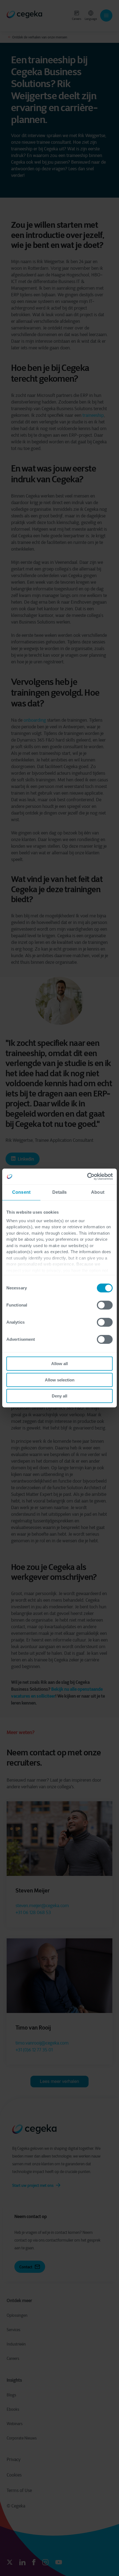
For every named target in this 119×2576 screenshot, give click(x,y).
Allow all (59, 1364)
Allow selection (60, 1380)
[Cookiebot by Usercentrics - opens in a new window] (88, 1176)
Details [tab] (60, 1192)
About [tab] (98, 1192)
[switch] (105, 1305)
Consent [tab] (21, 1192)
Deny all (59, 1396)
